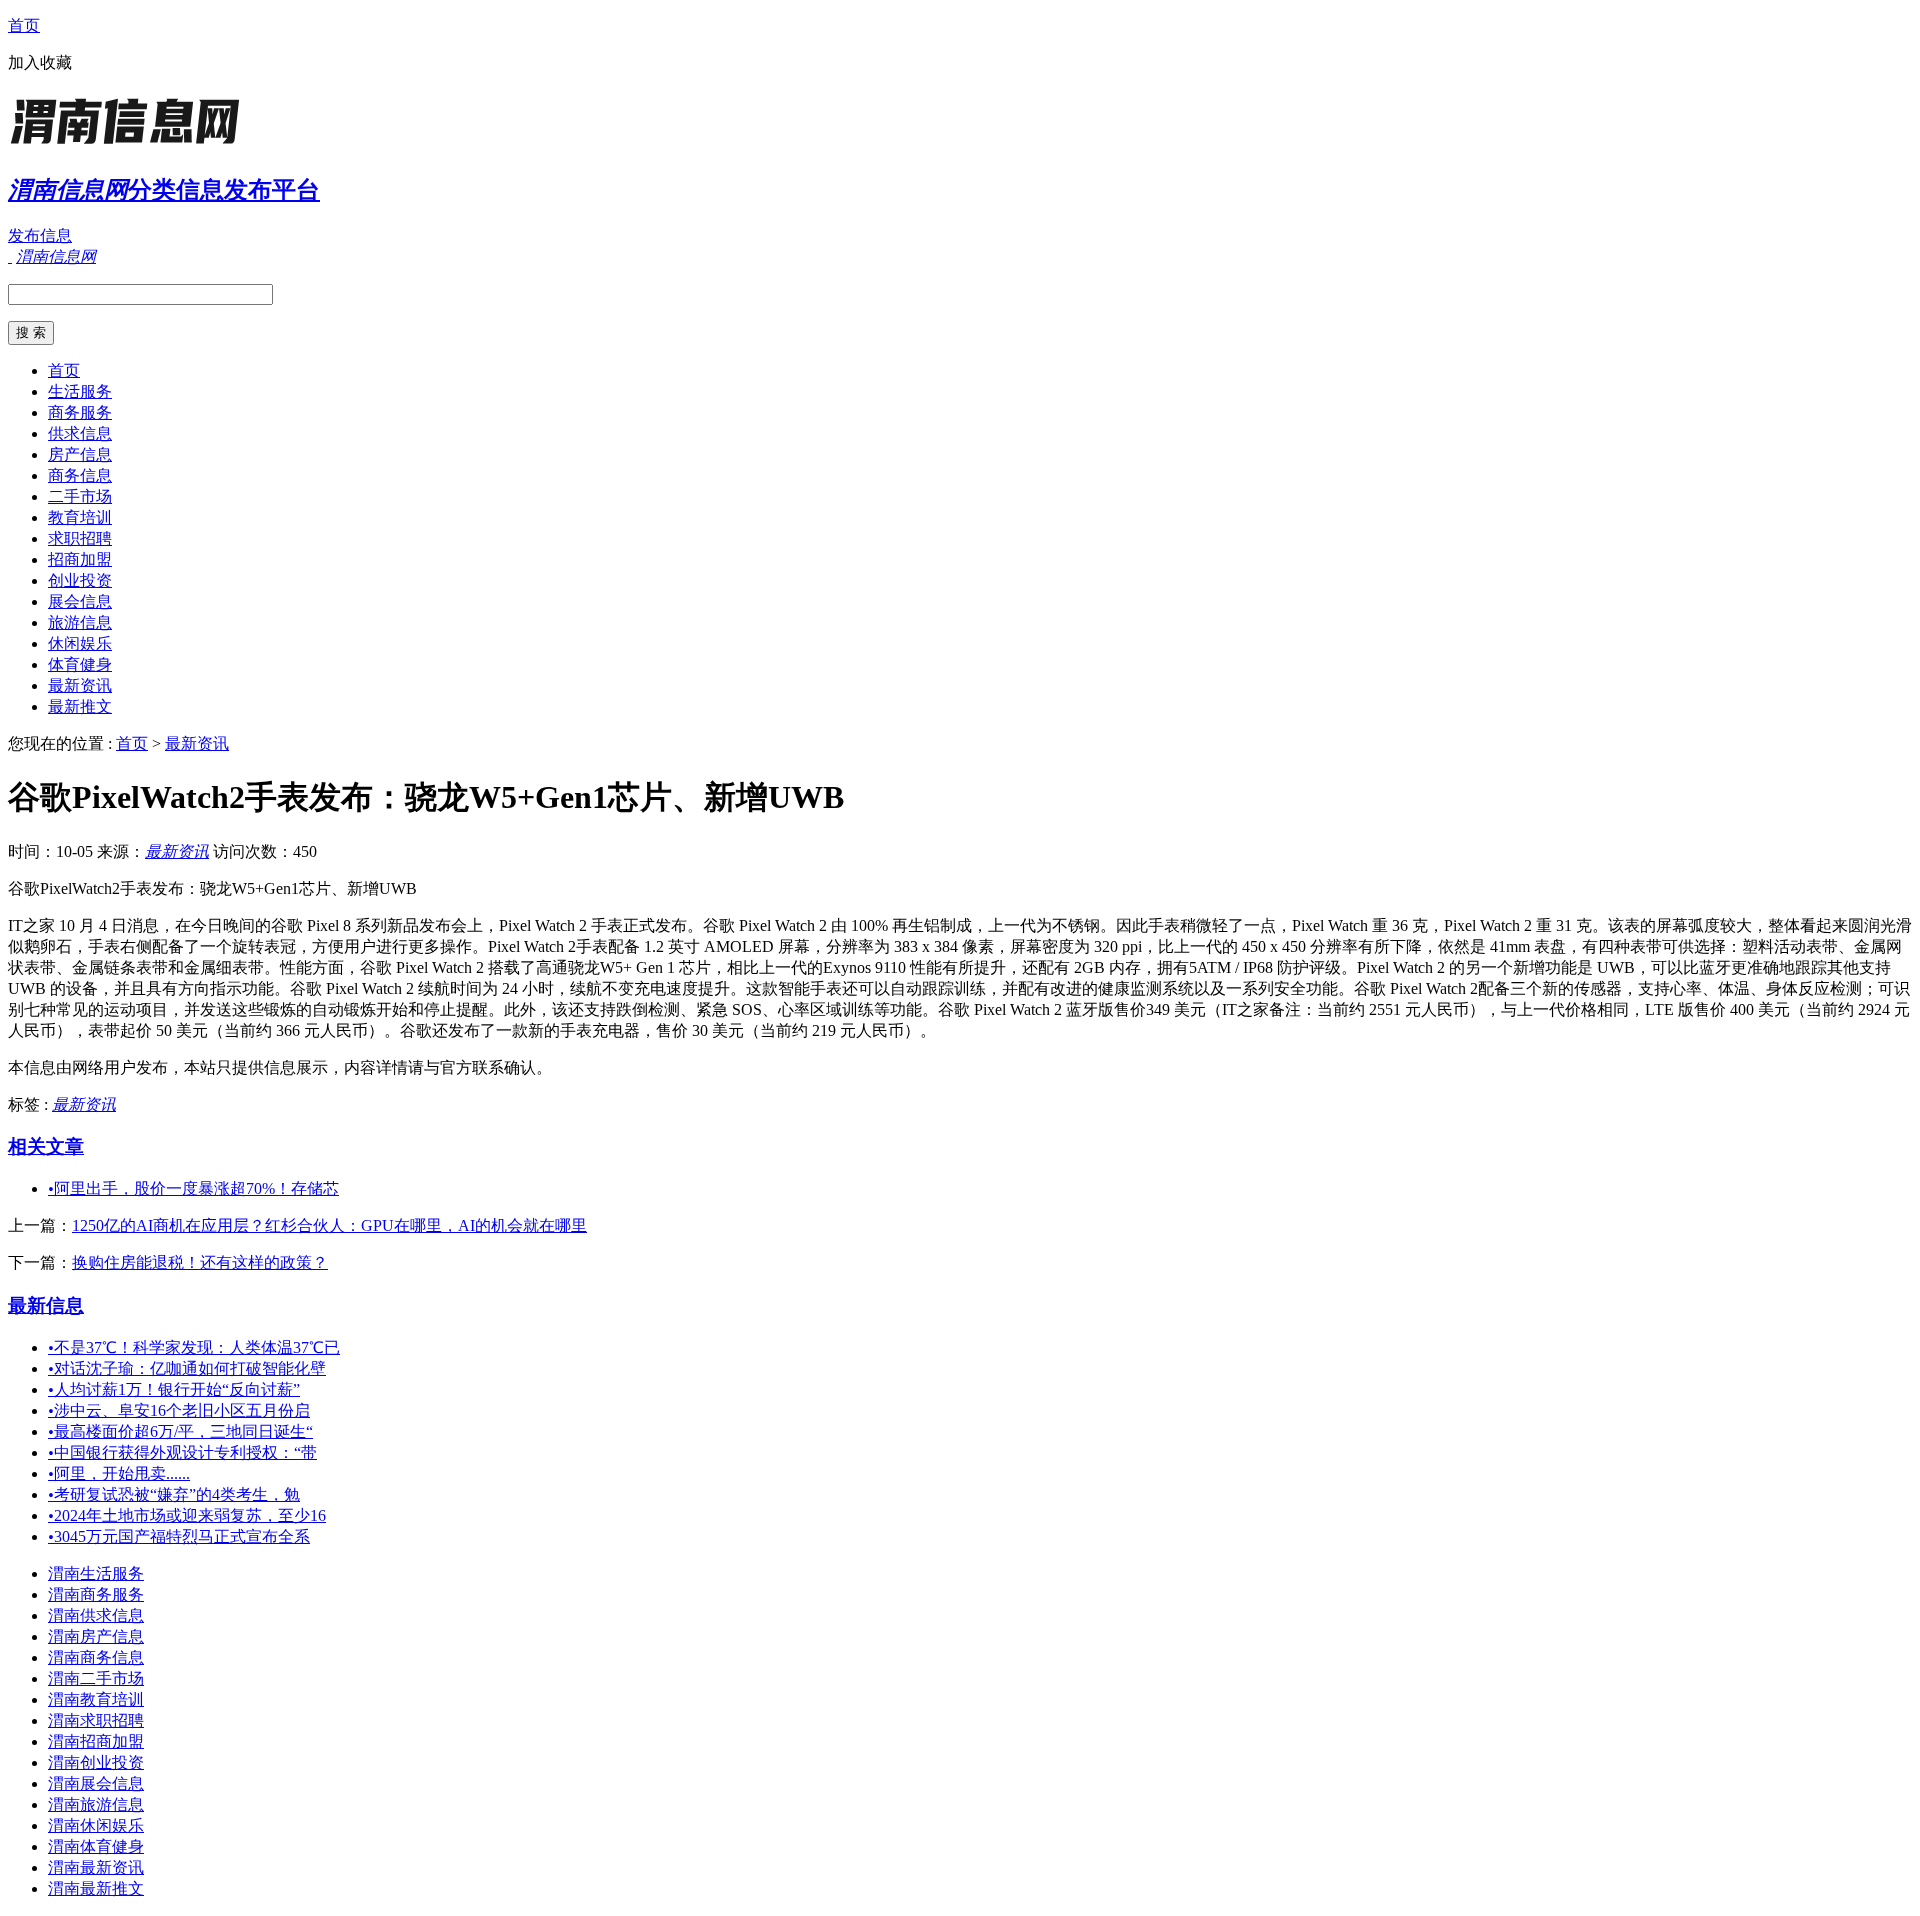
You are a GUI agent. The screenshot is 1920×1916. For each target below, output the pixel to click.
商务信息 (80, 475)
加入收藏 (40, 62)
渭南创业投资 (96, 1762)
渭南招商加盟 (96, 1741)
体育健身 (80, 664)
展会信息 (80, 601)
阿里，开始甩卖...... (119, 1473)
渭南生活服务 (96, 1573)
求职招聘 (80, 538)
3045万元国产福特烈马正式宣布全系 (179, 1536)
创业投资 (80, 580)
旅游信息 (80, 622)
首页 (24, 25)
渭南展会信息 (96, 1783)
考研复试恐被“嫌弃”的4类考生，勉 (174, 1494)
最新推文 (80, 706)
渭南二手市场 (96, 1678)
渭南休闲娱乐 (96, 1825)
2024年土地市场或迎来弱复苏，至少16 (187, 1515)
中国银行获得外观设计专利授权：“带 (182, 1452)
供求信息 (80, 433)
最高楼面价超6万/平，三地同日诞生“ (180, 1431)
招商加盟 (80, 559)
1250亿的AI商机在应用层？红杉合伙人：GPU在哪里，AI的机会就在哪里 (329, 1225)
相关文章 (46, 1146)
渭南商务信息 (96, 1657)
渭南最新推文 (96, 1888)
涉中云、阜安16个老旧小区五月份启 (179, 1410)
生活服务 (80, 391)
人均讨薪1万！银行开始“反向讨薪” (174, 1389)
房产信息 (80, 454)
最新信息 (46, 1305)
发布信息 (40, 235)
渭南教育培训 (96, 1699)
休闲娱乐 (80, 643)
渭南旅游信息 (96, 1804)
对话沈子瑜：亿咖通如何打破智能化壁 (187, 1368)
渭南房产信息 (96, 1636)
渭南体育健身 (96, 1846)
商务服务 (80, 412)
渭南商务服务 (96, 1594)
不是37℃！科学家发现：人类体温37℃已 (194, 1347)
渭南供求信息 (96, 1615)
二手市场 (80, 496)
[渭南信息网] (133, 144)
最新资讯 (80, 685)
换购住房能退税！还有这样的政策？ (200, 1262)
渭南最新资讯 (96, 1867)
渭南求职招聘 (96, 1720)
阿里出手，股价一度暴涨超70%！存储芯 (193, 1188)
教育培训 (80, 517)
